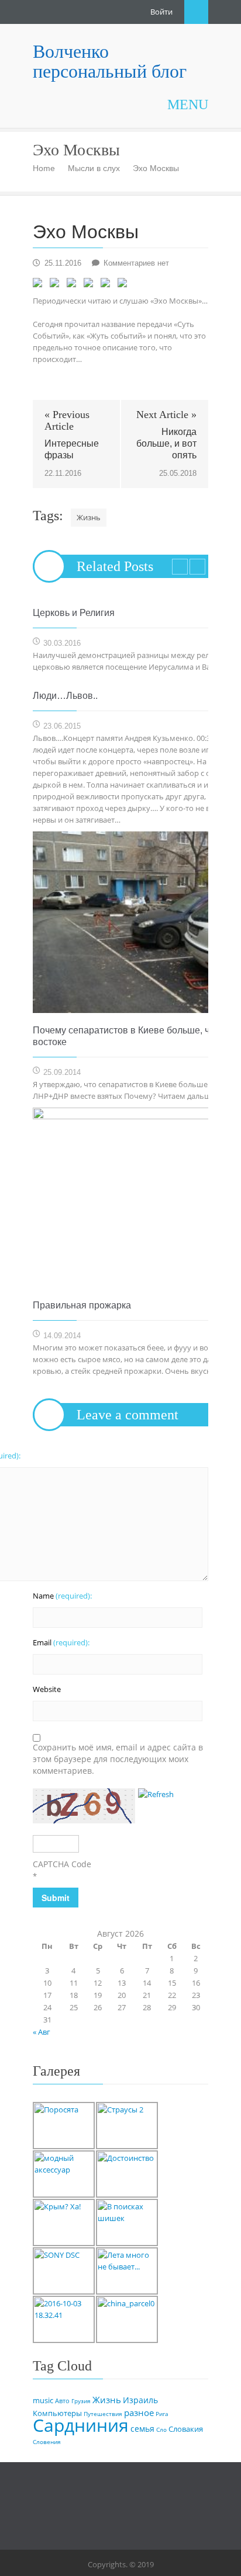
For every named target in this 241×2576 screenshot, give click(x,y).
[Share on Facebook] (40, 285)
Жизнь (89, 517)
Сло (161, 2429)
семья (142, 2429)
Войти (161, 12)
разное (139, 2413)
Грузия (81, 2401)
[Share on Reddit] (74, 285)
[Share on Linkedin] (108, 285)
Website (47, 1689)
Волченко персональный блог (110, 61)
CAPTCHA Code (62, 1864)
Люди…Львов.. (65, 696)
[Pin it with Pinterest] (91, 285)
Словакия (186, 2429)
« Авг (42, 2032)
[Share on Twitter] (57, 285)
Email (61, 1642)
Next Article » (166, 415)
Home (44, 168)
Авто (62, 2401)
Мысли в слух (94, 168)
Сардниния (81, 2425)
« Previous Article (67, 420)
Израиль (140, 2400)
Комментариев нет (136, 263)
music (43, 2401)
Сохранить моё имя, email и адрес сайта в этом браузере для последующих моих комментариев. (118, 1759)
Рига (162, 2414)
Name (62, 1596)
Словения (47, 2442)
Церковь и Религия (74, 613)
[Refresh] (156, 1794)
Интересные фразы (72, 449)
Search (196, 12)
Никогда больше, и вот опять (166, 443)
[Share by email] (125, 285)
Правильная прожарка (82, 1305)
